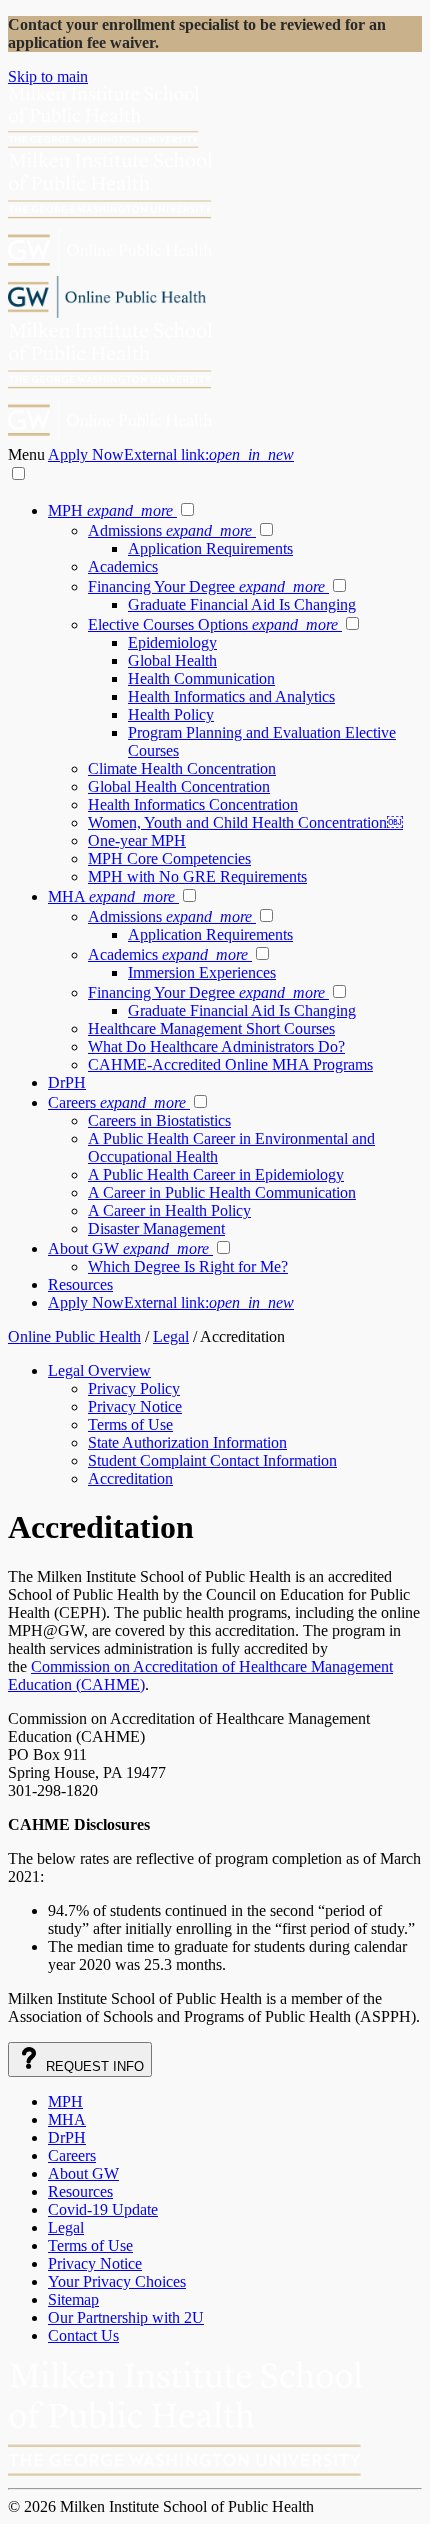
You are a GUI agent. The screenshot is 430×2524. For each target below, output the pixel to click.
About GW (128, 1248)
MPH (110, 510)
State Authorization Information (187, 1442)
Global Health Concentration (179, 786)
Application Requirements (210, 548)
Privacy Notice (135, 1406)
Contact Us (83, 2335)
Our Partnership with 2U (126, 2317)
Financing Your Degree (206, 586)
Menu (28, 454)
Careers (117, 1102)
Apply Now (171, 454)
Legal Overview (99, 1370)
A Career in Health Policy (169, 1210)
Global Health (172, 660)
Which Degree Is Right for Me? (188, 1266)
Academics (123, 566)
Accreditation (130, 1478)
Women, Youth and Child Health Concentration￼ (245, 822)
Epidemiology (172, 642)
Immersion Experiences (202, 972)
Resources (80, 1284)
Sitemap (73, 2299)
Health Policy (171, 714)
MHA (111, 896)
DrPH (67, 1082)
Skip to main (48, 76)
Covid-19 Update (103, 2209)
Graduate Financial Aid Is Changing (242, 604)
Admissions (170, 530)
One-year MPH (137, 840)
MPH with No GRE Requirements (197, 876)
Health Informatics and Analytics (231, 696)
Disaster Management (156, 1228)
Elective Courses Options (213, 624)
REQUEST (93, 2066)
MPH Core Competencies (169, 858)
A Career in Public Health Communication (222, 1192)
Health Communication (201, 678)
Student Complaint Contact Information (212, 1460)
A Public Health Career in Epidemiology (216, 1174)
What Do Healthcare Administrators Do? (216, 1046)
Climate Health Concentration (182, 768)
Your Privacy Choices (117, 2281)
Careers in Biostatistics (159, 1120)
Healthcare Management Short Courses (211, 1028)
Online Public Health (74, 1336)
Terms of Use (130, 1424)
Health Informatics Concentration (193, 804)
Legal (171, 1336)
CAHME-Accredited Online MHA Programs (230, 1064)
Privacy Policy (134, 1388)
